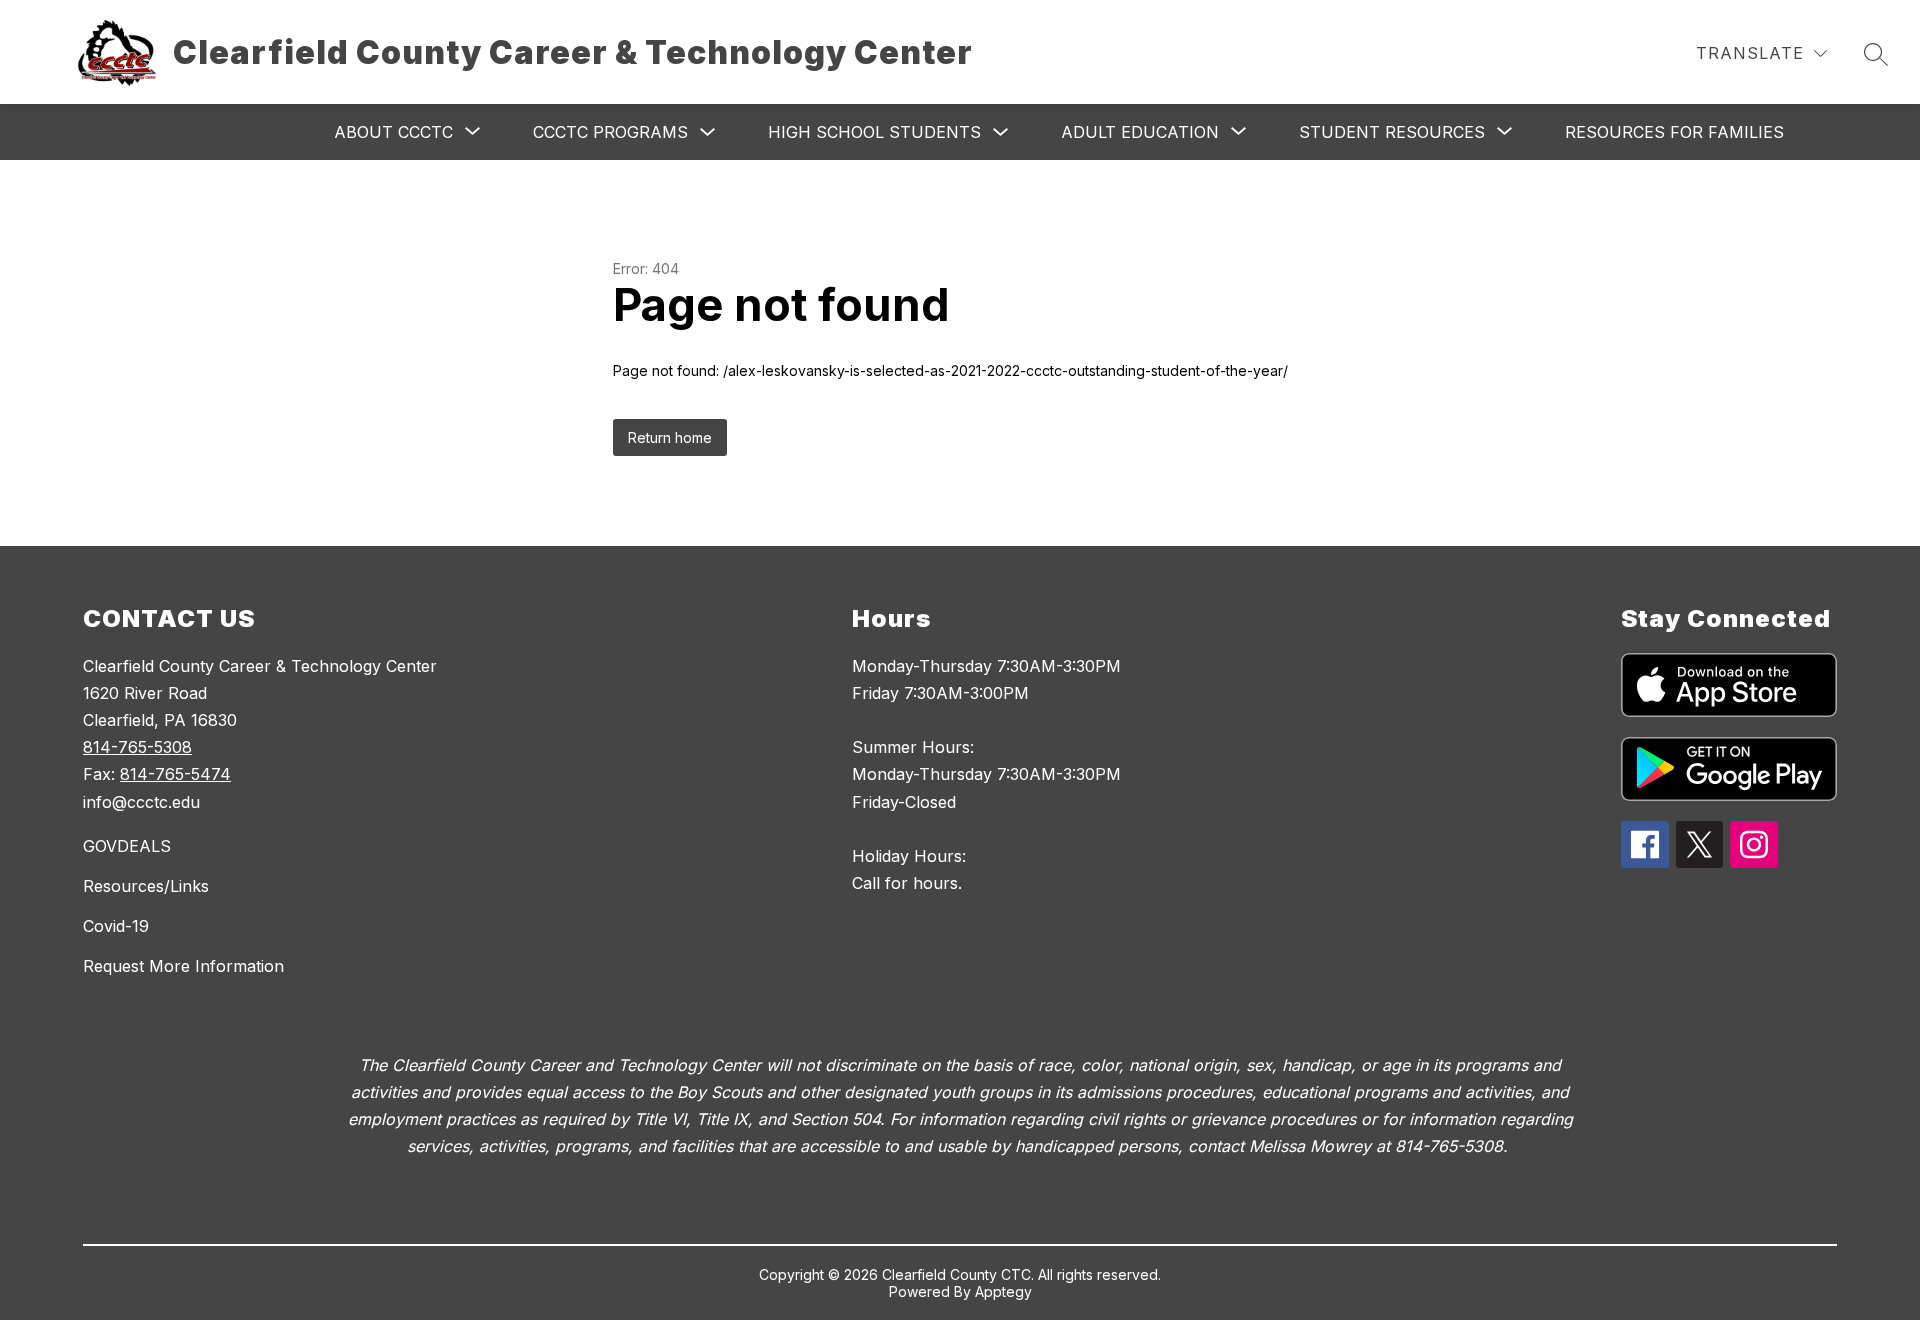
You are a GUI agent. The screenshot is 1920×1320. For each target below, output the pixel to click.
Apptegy (1003, 1291)
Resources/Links (146, 886)
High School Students (874, 132)
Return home (670, 437)
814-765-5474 (175, 774)
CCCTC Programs (610, 132)
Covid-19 (116, 926)
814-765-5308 (137, 747)
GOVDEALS (127, 846)
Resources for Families (1674, 132)
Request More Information (183, 966)
